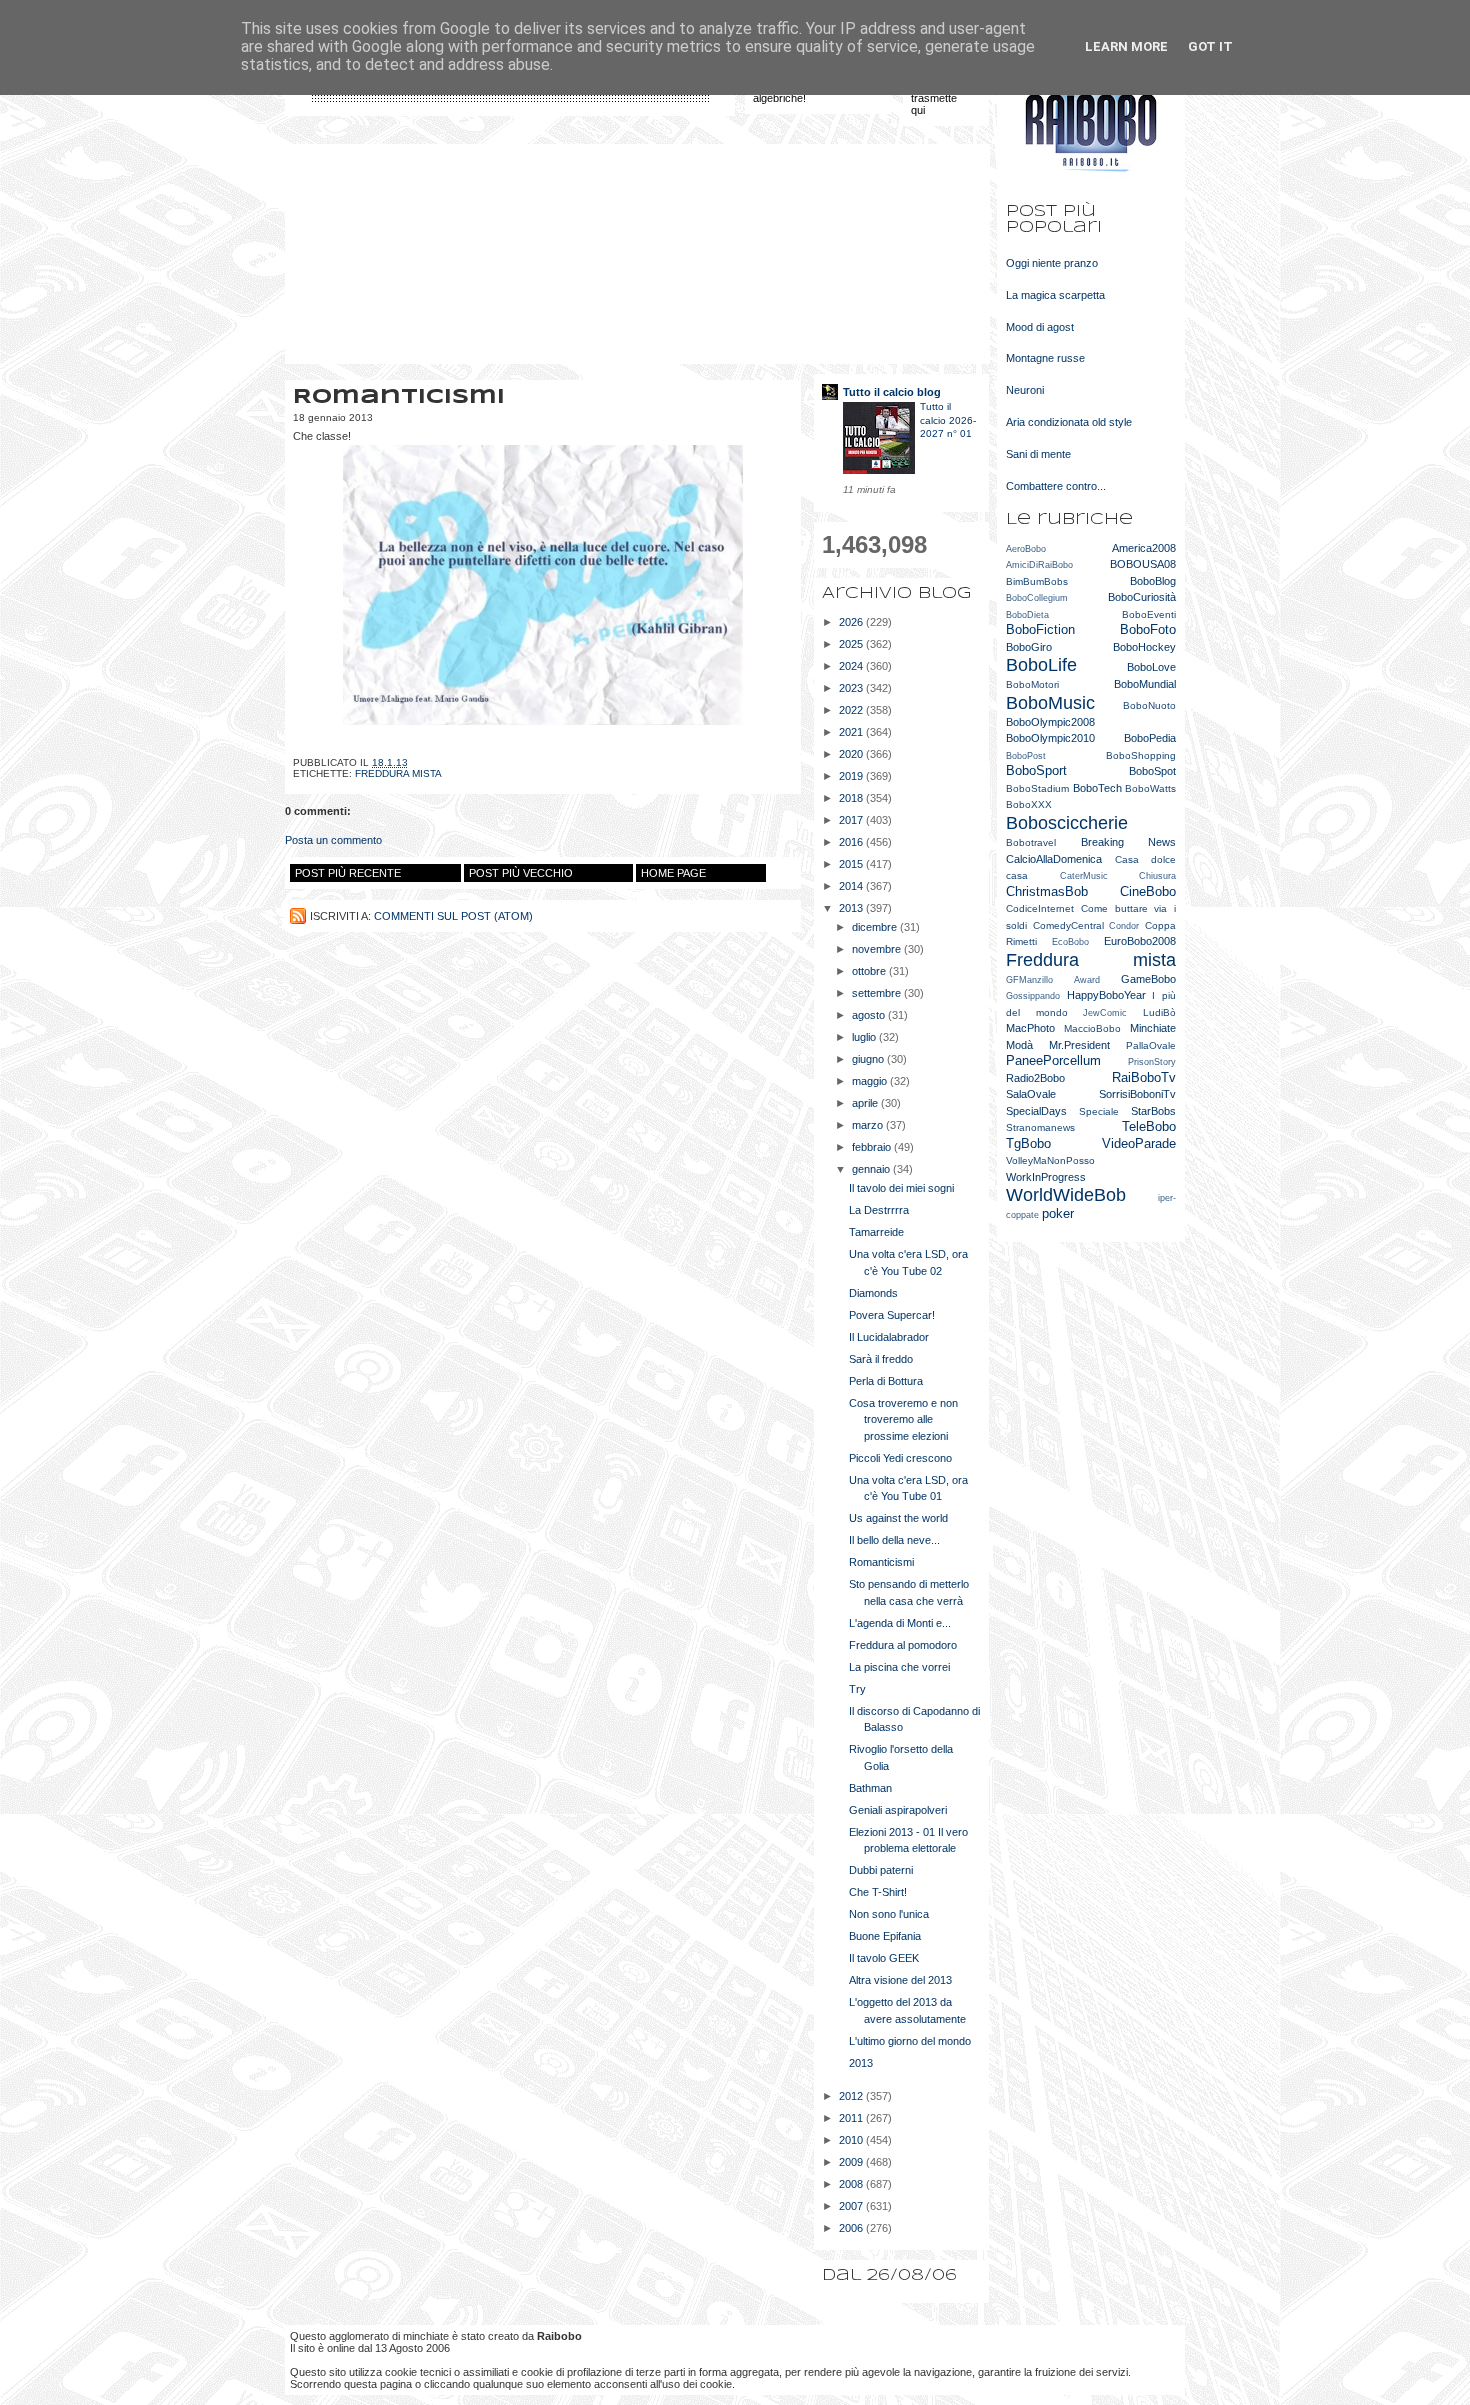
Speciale (1099, 1111)
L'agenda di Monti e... (900, 1623)
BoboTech (1097, 788)
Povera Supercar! (892, 1315)
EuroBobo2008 (1140, 941)
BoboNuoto (1149, 705)
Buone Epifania (885, 1936)
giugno (869, 1059)
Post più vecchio (521, 873)
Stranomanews (1040, 1127)
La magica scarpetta (1055, 295)
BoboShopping (1141, 755)
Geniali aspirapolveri (898, 1810)
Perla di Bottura (886, 1381)
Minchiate (1153, 1028)
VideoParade (1139, 1143)
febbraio (873, 1147)
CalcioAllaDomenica (1054, 859)
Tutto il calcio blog (892, 392)
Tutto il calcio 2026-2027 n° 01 (948, 420)
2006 (852, 2228)
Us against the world (898, 1518)
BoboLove (1151, 667)
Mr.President (1079, 1045)
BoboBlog (1153, 581)
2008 (852, 2184)
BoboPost (1026, 756)
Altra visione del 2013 (900, 1980)
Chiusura (1157, 876)
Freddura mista (398, 773)
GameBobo (1148, 979)
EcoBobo (1070, 942)
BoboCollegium (1037, 598)
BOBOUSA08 (1143, 564)
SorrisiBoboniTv (1137, 1094)
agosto (870, 1015)
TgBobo (1028, 1143)
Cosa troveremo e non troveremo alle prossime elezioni (903, 1419)
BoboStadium (1037, 788)
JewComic (1105, 1013)
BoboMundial (1145, 684)
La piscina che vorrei (899, 1667)
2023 (852, 688)
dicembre (876, 927)
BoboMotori (1032, 684)
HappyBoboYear (1106, 995)
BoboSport (1036, 770)
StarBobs (1153, 1111)
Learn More (1126, 46)
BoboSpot (1152, 771)
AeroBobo (1026, 549)
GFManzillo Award (1053, 980)
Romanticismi (881, 1562)
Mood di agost (1040, 327)
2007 (852, 2206)
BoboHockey (1144, 647)
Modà (1019, 1045)
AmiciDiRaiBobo (1039, 565)
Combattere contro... (1056, 486)
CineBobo (1148, 891)
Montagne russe (1045, 358)
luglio (865, 1037)
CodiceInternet (1040, 908)
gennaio (872, 1169)
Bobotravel (1031, 842)
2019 (852, 776)
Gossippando (1033, 996)
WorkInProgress (1046, 1177)
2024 (852, 666)
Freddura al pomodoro (903, 1645)
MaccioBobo (1092, 1028)
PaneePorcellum (1053, 1060)
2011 (852, 2118)
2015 (852, 864)
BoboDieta (1027, 615)
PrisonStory (1152, 1062)
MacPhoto (1030, 1028)
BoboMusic (1050, 703)
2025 (852, 644)
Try (857, 1689)
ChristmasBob (1047, 891)
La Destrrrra (879, 1210)
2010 (852, 2140)
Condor (1124, 926)
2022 (852, 710)
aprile (866, 1103)
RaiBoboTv (1144, 1077)
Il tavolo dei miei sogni (901, 1188)
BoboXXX (1029, 804)
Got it (1210, 46)
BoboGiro (1029, 647)
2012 (852, 2096)
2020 (852, 754)
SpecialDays (1036, 1111)
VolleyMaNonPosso (1050, 1160)
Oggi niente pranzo (1052, 263)
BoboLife (1041, 665)
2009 (852, 2162)
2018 (852, 798)
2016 (852, 842)
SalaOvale (1031, 1094)
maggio (871, 1081)
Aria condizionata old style (1069, 422)
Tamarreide (876, 1232)
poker (1058, 1213)
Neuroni (1025, 390)
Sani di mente (1038, 454)
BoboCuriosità (1142, 597)
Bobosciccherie (1067, 823)
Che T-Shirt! (878, 1892)
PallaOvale (1151, 1045)
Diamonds (873, 1293)
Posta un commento (333, 840)
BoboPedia (1150, 738)
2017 (852, 820)
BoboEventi (1149, 614)
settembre (878, 993)
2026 (852, 622)
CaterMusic (1084, 876)
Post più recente (348, 873)
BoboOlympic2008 (1050, 722)
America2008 (1144, 548)
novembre (878, 949)
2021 (852, 732)
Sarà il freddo (881, 1359)
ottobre (870, 971)
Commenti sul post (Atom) (453, 916)
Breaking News (1129, 842)
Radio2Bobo (1035, 1078)
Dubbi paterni (881, 1870)
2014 (852, 886)
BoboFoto (1148, 629)
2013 (852, 908)
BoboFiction (1040, 629)
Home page (673, 873)
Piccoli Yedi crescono (900, 1458)
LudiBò (1159, 1012)
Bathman (870, 1788)
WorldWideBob (1066, 1195)
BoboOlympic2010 (1050, 738)
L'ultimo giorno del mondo (910, 2041)
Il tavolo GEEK (884, 1958)
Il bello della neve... (894, 1540)
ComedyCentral (1068, 925)
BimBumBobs (1037, 581)
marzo (869, 1125)
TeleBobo (1149, 1126)
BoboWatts (1150, 788)
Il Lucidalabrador (889, 1337)
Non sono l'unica (889, 1914)
